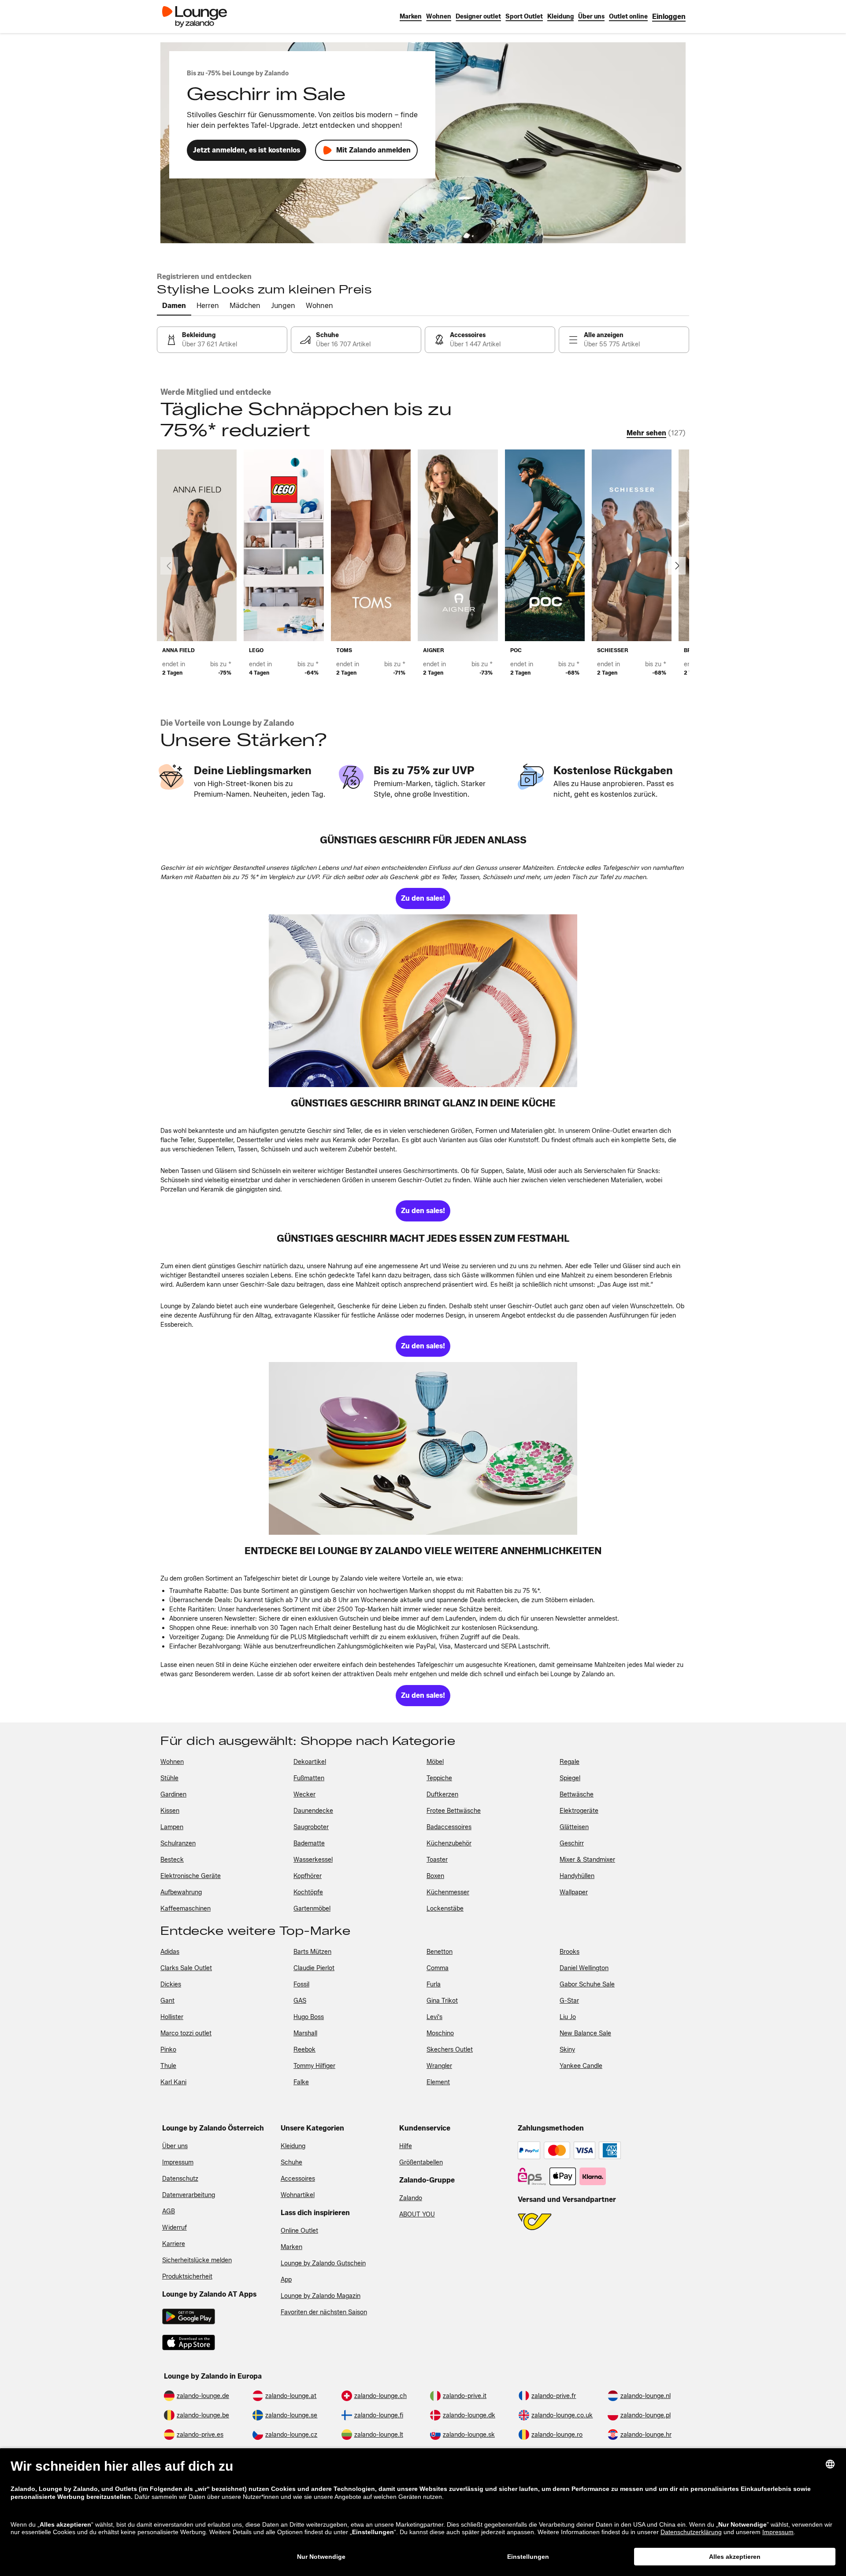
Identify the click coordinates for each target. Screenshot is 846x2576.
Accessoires (298, 2179)
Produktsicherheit (187, 2277)
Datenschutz (180, 2179)
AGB (169, 2211)
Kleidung (293, 2146)
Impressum (178, 2162)
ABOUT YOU (417, 2214)
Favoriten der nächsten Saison (324, 2312)
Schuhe (291, 2162)
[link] (669, 17)
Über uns (175, 2146)
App (286, 2280)
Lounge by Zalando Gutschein (323, 2263)
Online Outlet (299, 2231)
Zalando (411, 2198)
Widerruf (174, 2228)
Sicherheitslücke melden (197, 2260)
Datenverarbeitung (189, 2195)
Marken (291, 2247)
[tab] (174, 306)
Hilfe (406, 2146)
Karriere (174, 2244)
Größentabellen (421, 2162)
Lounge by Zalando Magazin (321, 2296)
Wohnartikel (298, 2195)
